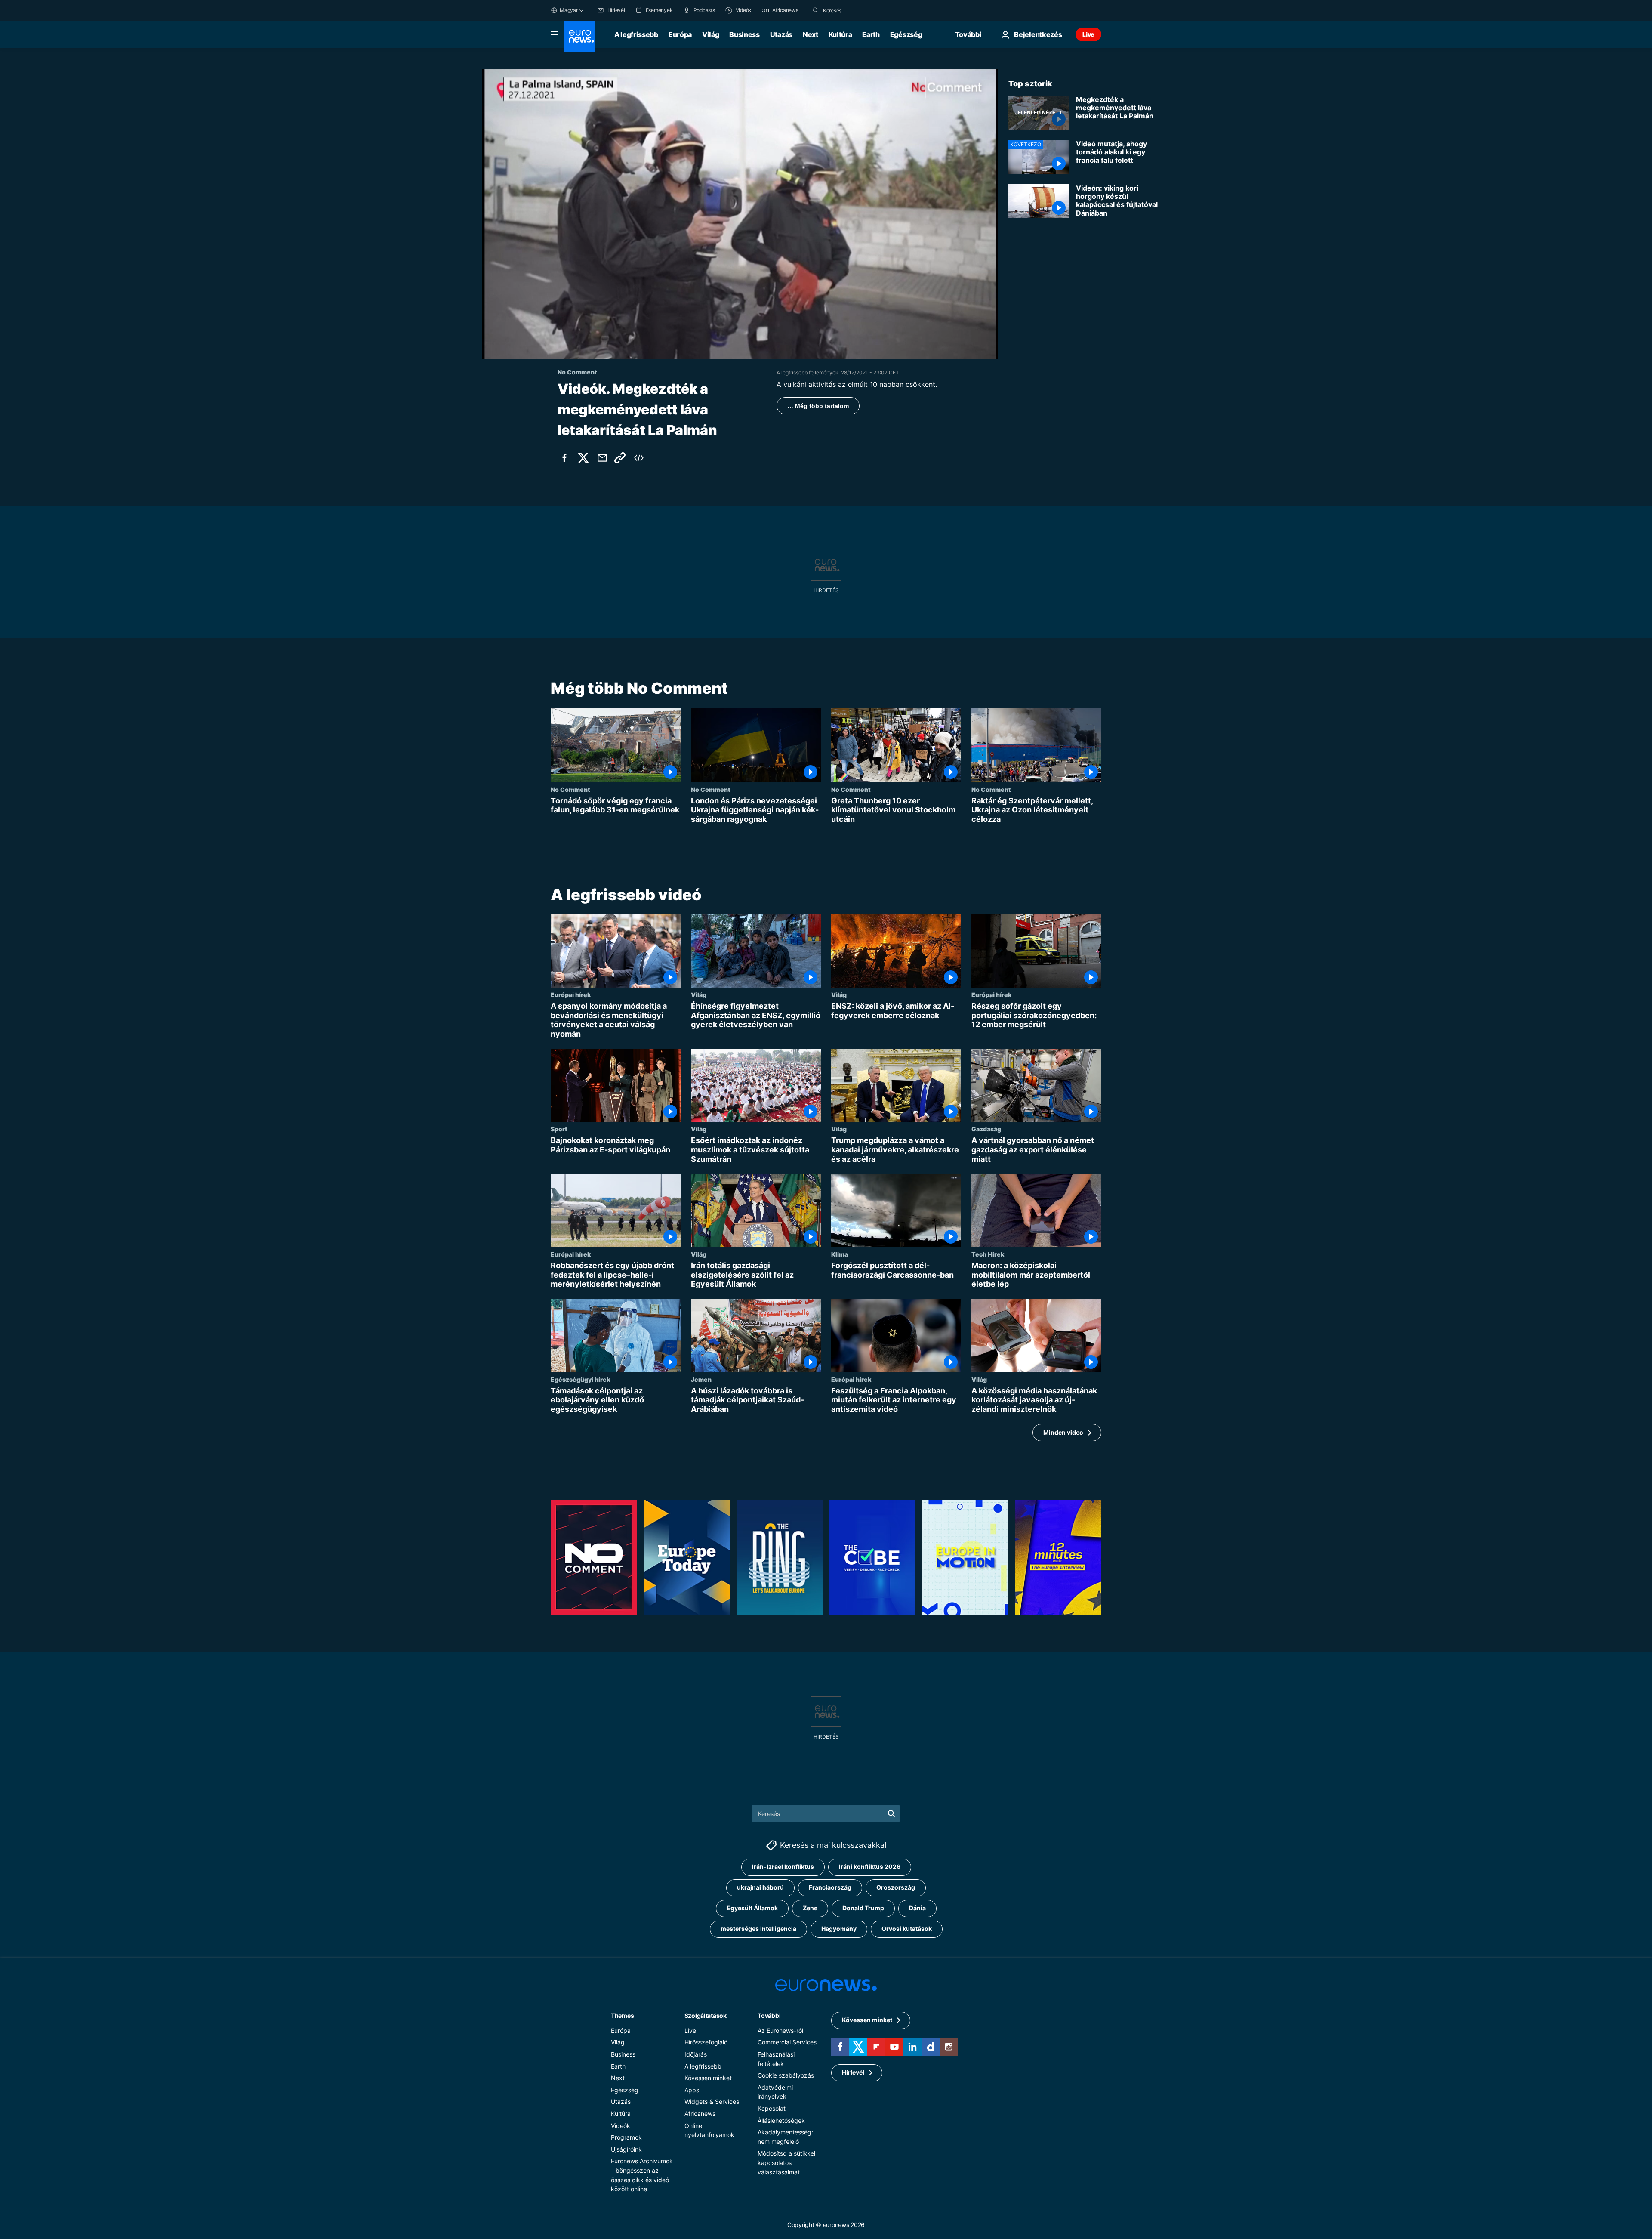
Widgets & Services (712, 2102)
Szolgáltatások (706, 2015)
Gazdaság (986, 1129)
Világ (710, 34)
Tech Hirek (988, 1254)
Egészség (906, 34)
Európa (680, 34)
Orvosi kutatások (907, 1929)
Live (1088, 34)
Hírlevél (853, 2073)
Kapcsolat (772, 2108)
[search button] (816, 10)
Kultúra (840, 34)
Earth (871, 34)
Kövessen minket (708, 2078)
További (769, 2015)
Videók (621, 2126)
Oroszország (896, 1888)
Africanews (700, 2114)
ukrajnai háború (760, 1888)
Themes (622, 2015)
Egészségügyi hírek (580, 1379)
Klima (840, 1254)
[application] (740, 214)
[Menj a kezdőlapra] (580, 36)
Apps (692, 2090)
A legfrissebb (636, 34)
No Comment (570, 789)
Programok (626, 2138)
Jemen (701, 1379)
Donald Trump (863, 1908)
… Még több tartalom (818, 406)
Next (811, 34)
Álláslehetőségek (781, 2120)
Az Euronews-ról (780, 2031)
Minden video (1063, 1432)
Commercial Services (787, 2043)
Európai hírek (571, 994)
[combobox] (859, 10)
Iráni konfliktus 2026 (870, 1867)
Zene (810, 1908)
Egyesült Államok (752, 1908)
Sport (559, 1129)
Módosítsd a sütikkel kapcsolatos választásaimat (786, 2163)
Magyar (569, 10)
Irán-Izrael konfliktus (783, 1867)
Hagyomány (839, 1929)
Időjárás (696, 2054)
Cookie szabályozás (786, 2076)
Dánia (917, 1908)
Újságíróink (626, 2149)
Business (744, 34)
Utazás (781, 34)
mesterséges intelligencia (758, 1929)
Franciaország (830, 1888)
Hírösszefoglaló (706, 2043)
